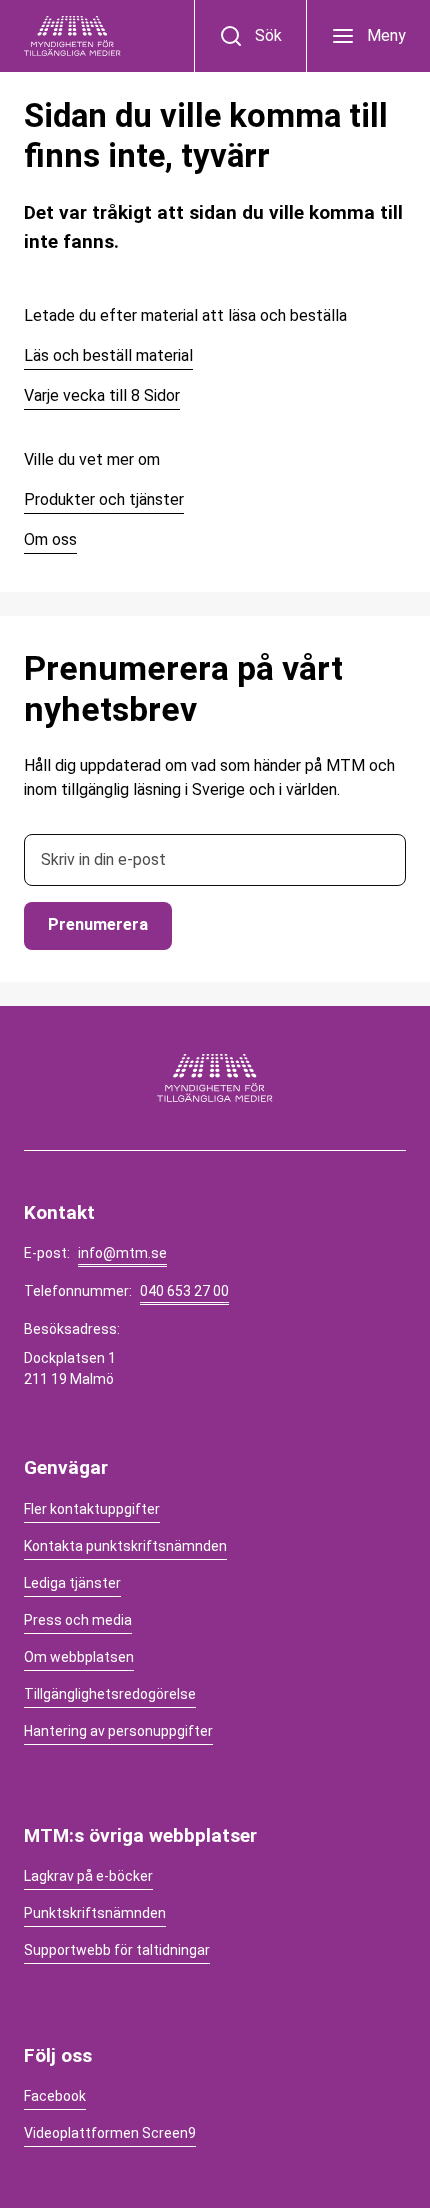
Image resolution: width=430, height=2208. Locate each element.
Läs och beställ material (108, 355)
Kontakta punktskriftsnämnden (125, 1546)
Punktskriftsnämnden (95, 1913)
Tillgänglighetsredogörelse (110, 1694)
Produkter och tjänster (104, 499)
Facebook (55, 2096)
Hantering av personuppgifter (118, 1731)
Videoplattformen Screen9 (110, 2133)
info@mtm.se (122, 1253)
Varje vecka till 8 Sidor (102, 395)
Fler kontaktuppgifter (92, 1509)
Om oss (50, 539)
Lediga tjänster (72, 1583)
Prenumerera (98, 924)
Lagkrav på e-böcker (88, 1876)
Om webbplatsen (79, 1657)
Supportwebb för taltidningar (117, 1950)
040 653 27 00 (184, 1291)
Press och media (78, 1620)
